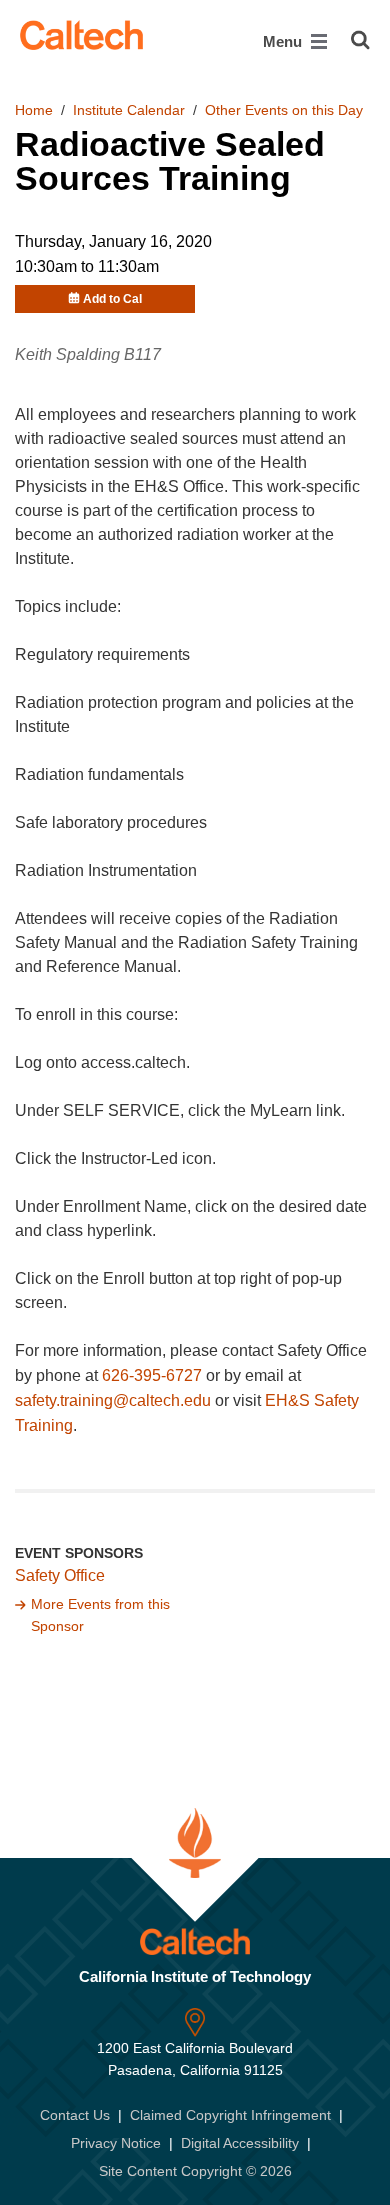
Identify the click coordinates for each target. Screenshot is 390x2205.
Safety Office (60, 1575)
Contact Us (75, 2115)
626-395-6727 (152, 1375)
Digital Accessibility (240, 2143)
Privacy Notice (116, 2143)
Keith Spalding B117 (88, 354)
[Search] (360, 40)
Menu (284, 41)
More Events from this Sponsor (100, 1615)
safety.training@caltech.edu (113, 1400)
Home (34, 110)
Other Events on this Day (284, 110)
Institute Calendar (129, 110)
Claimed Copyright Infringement (230, 2115)
